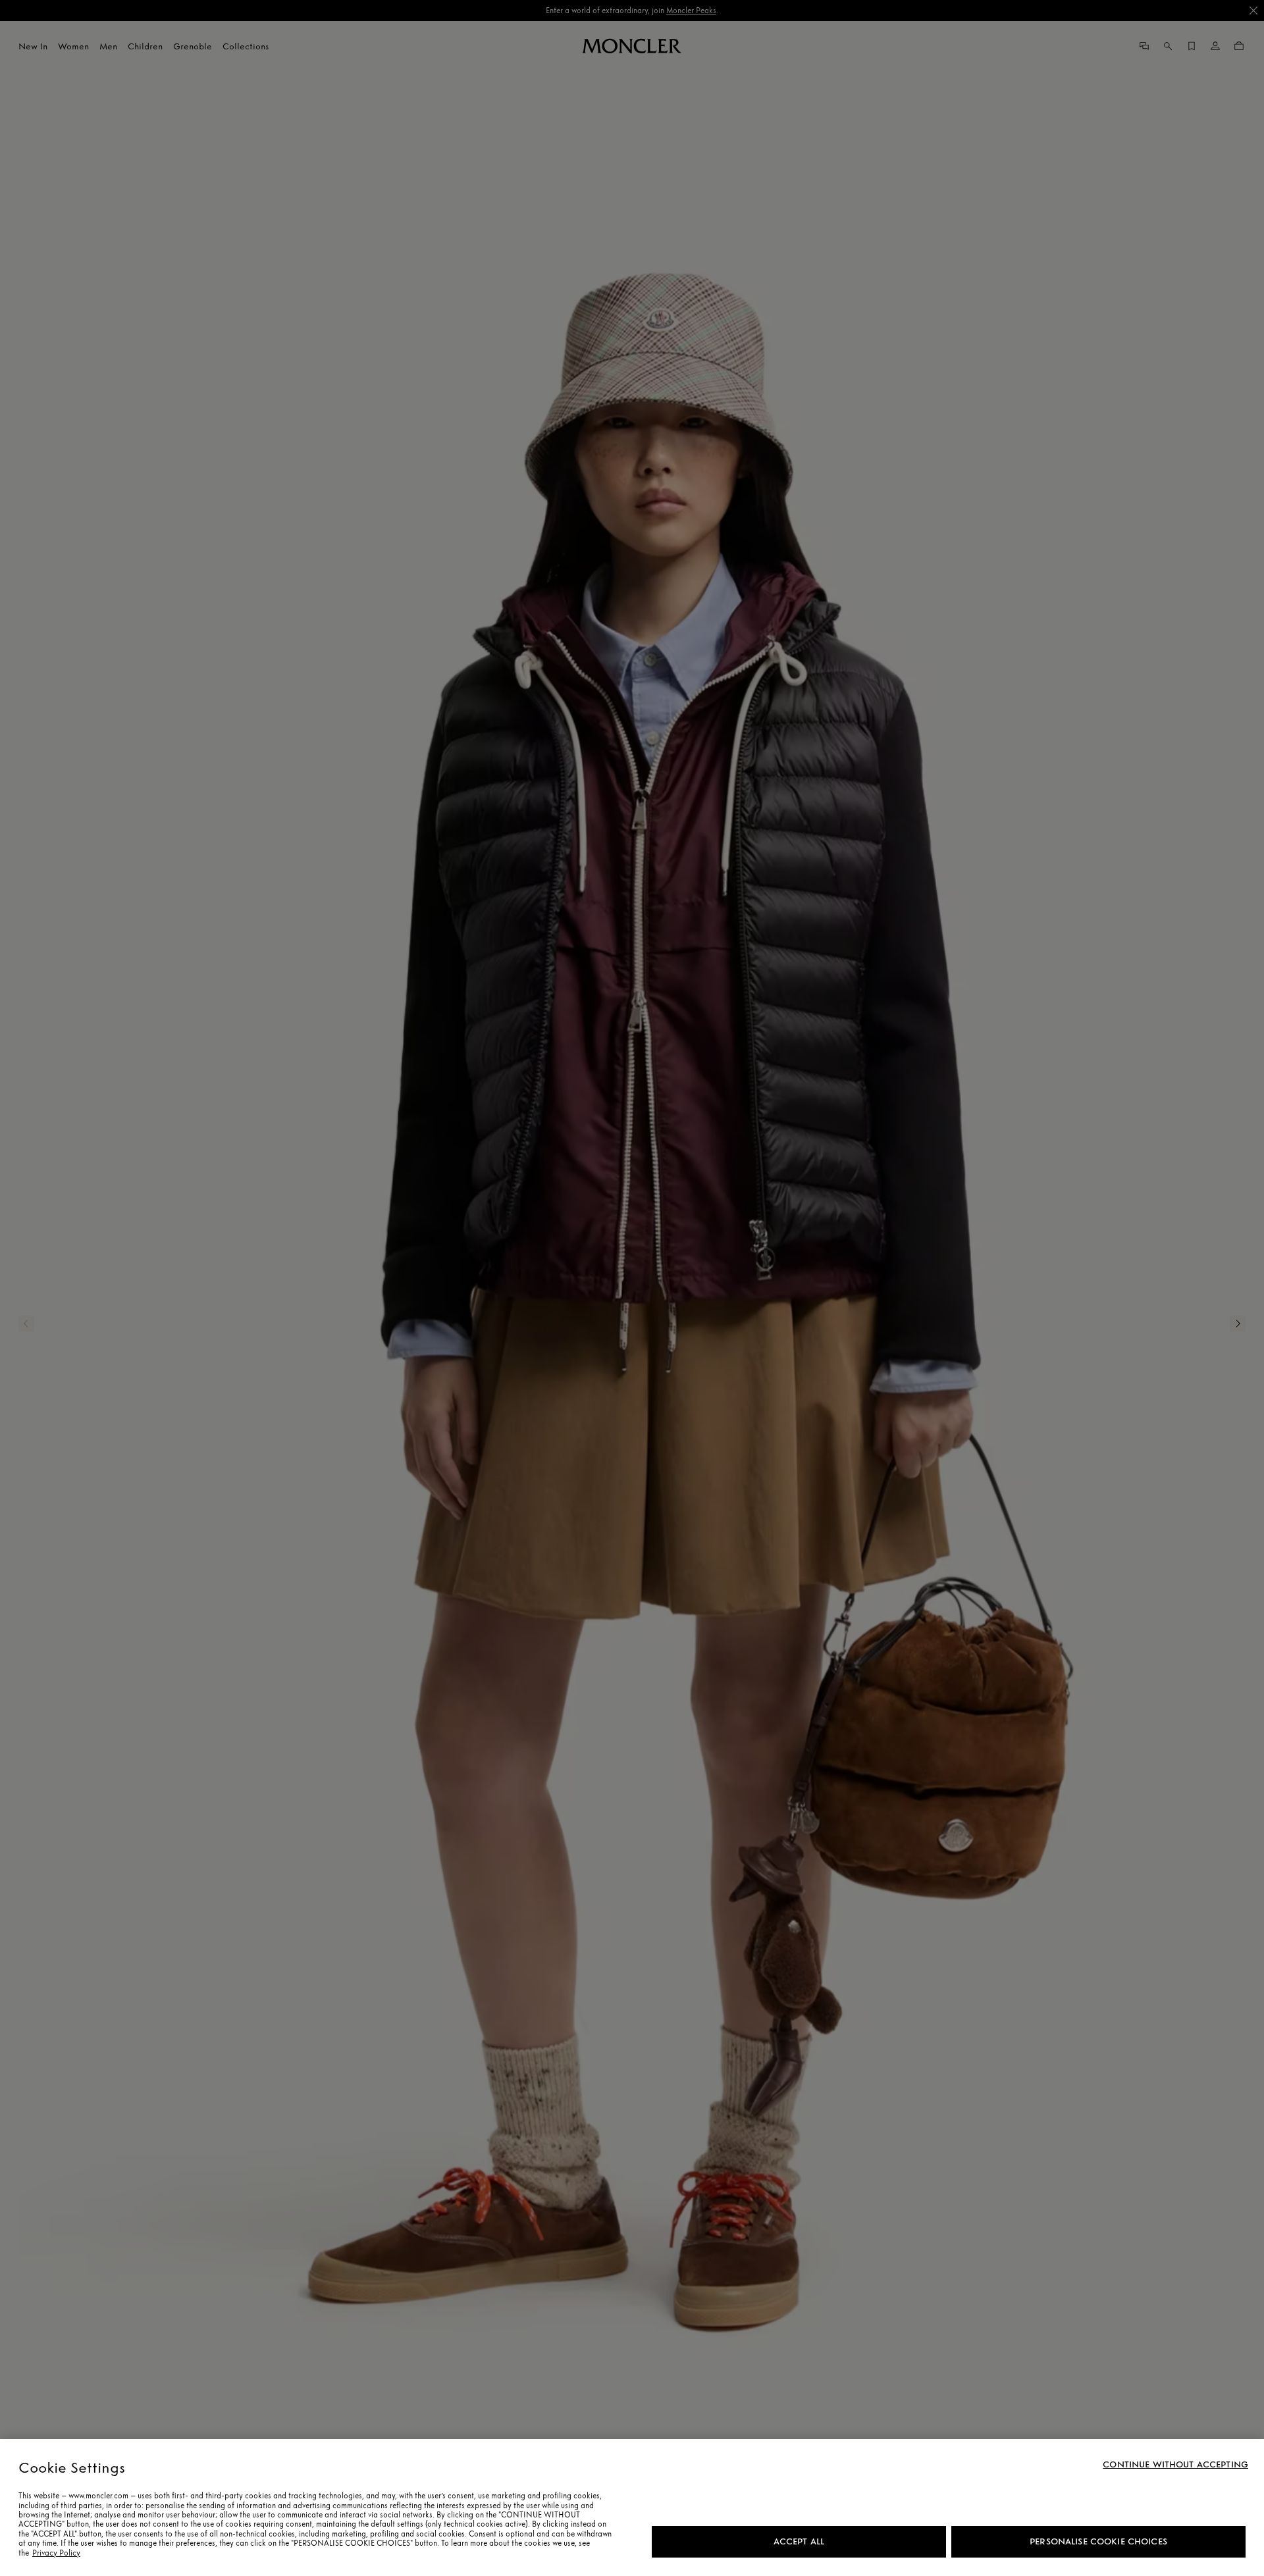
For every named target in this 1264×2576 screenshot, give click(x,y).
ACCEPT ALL (799, 2541)
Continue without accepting (1175, 2465)
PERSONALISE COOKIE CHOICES (1098, 2541)
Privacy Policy (56, 2553)
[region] (632, 2508)
